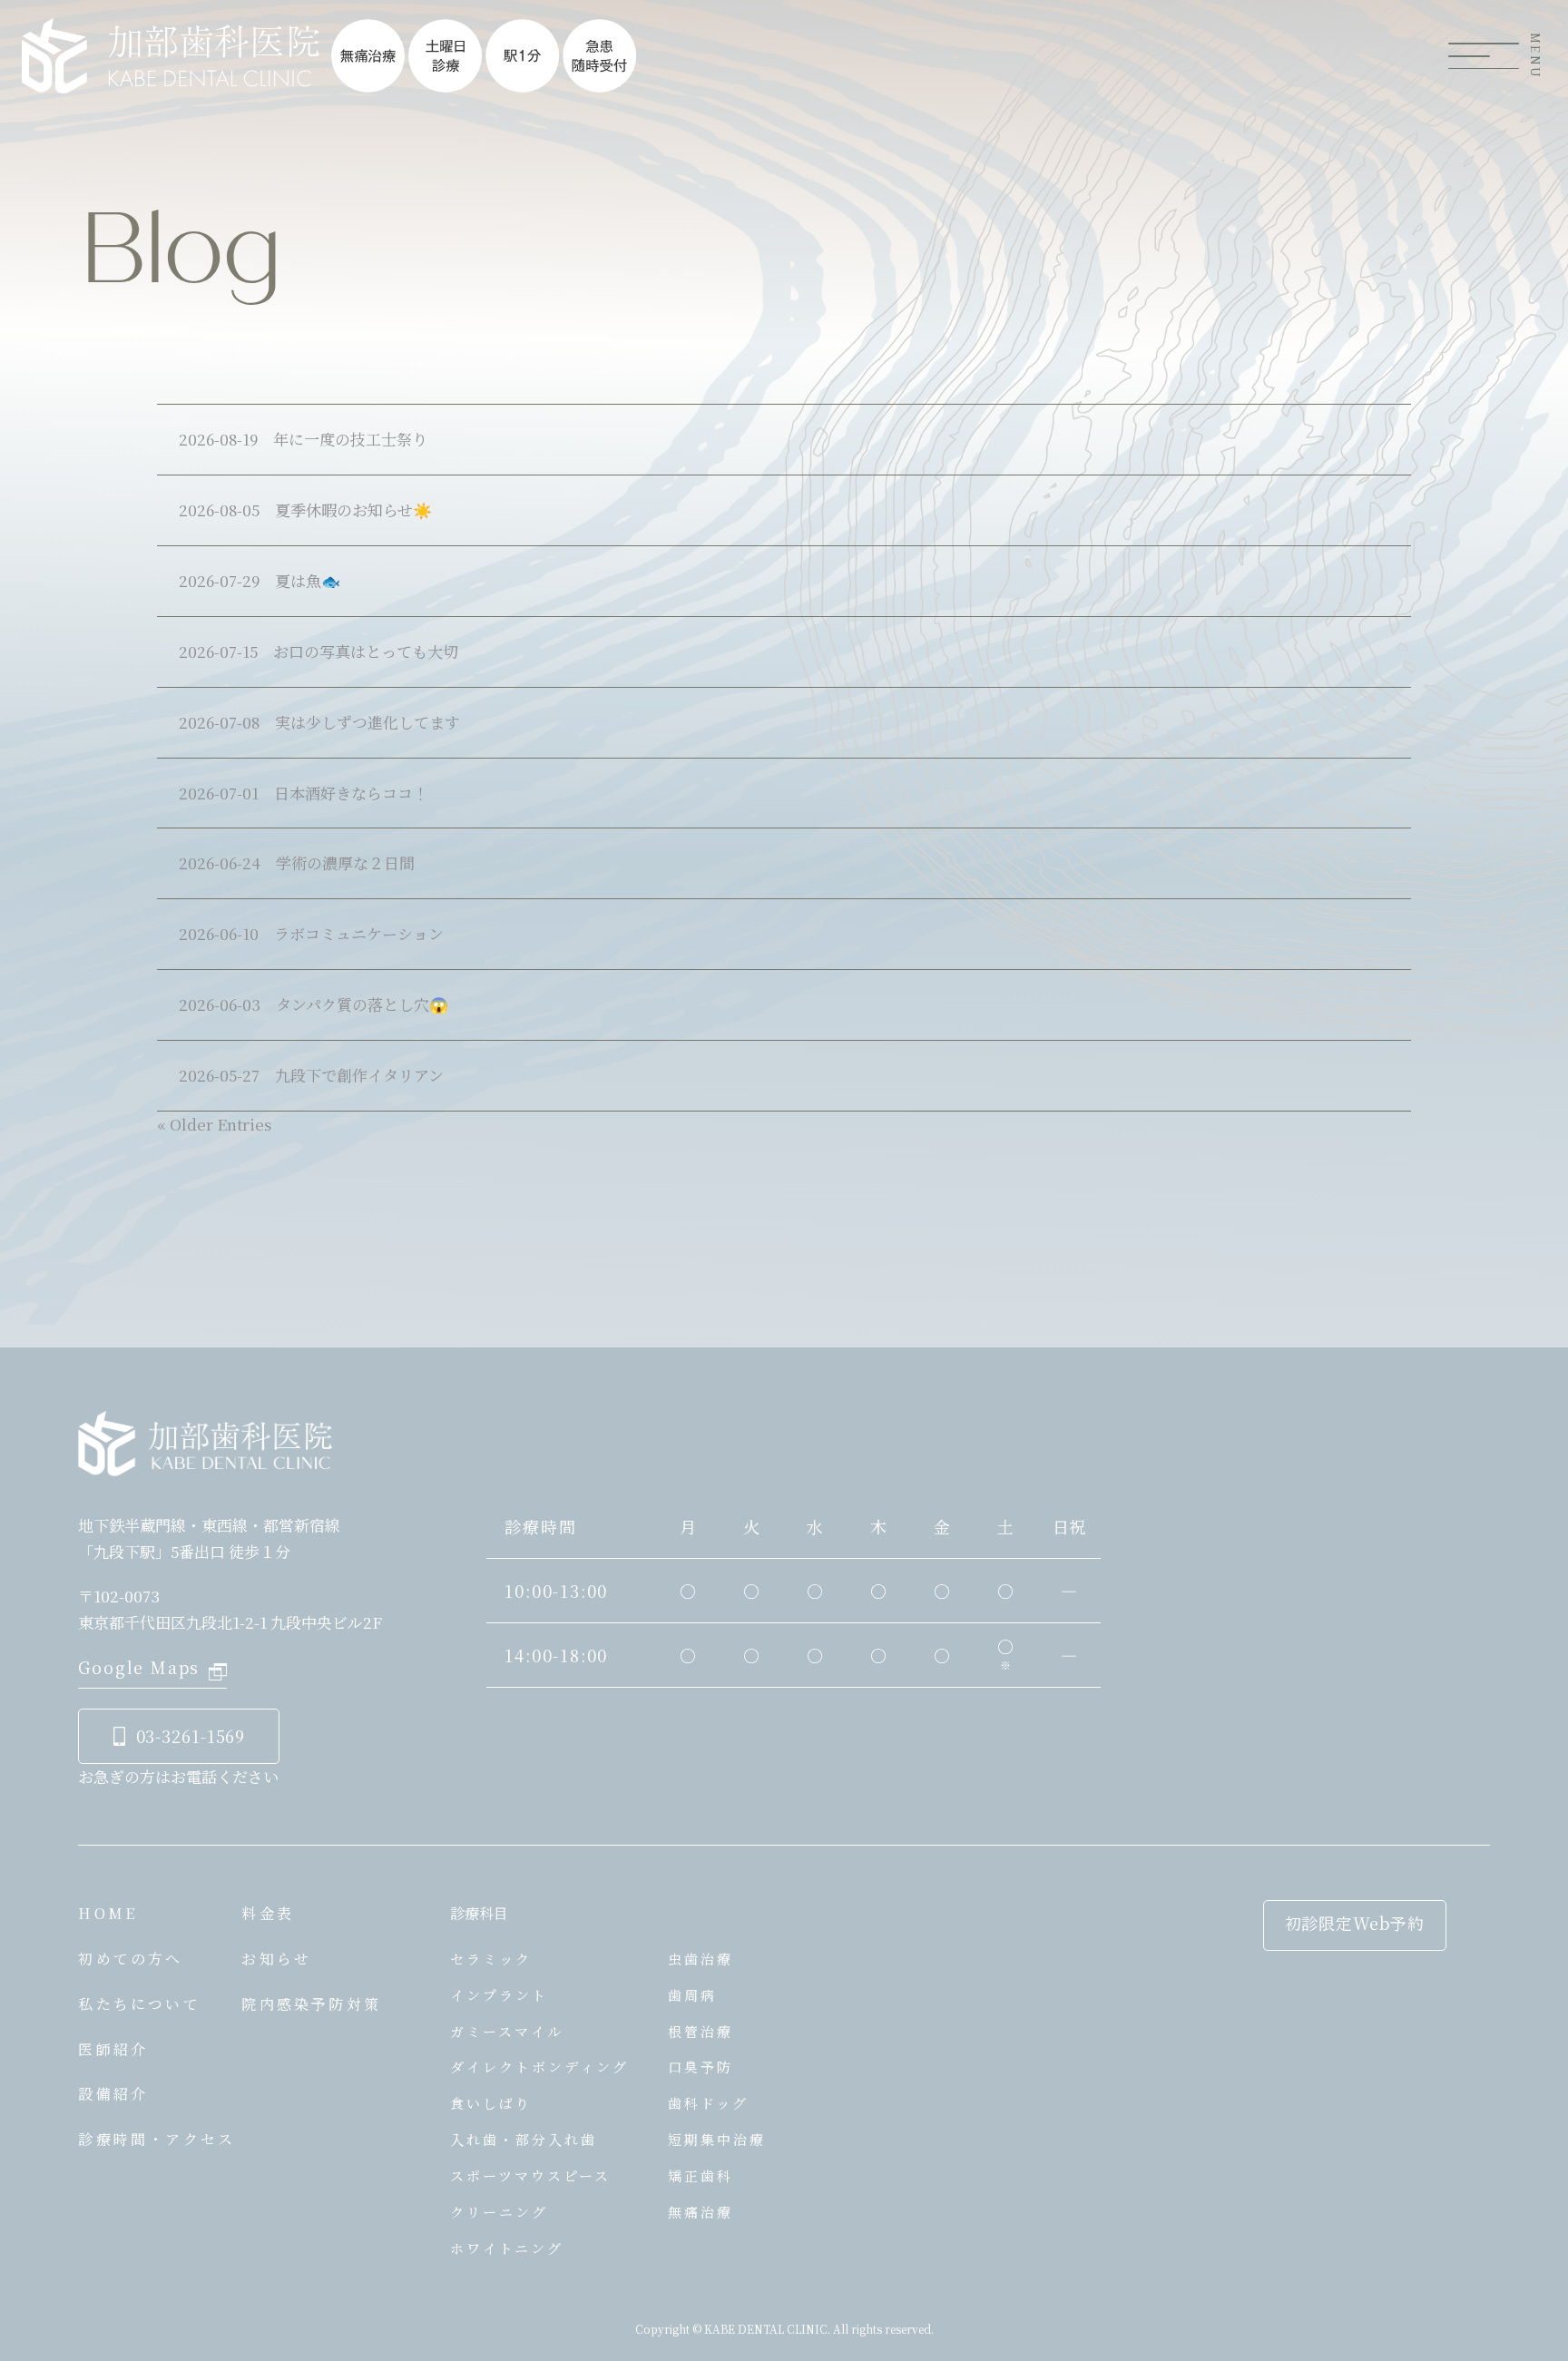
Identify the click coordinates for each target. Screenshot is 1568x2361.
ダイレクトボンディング (539, 2067)
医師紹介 (113, 2049)
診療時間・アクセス (157, 2139)
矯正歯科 (701, 2175)
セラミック (491, 1959)
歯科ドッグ (708, 2103)
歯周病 (692, 1995)
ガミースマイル (507, 2031)
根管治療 (701, 2031)
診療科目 (479, 1913)
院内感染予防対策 (311, 2004)
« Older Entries (214, 1124)
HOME (108, 1913)
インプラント (499, 1995)
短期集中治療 (717, 2139)
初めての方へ (130, 1959)
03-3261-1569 (191, 1736)
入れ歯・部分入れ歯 (524, 2139)
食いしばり (491, 2103)
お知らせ (276, 1959)
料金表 (268, 1913)
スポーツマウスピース (530, 2175)
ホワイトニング (507, 2248)
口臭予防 (701, 2067)
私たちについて (139, 2004)
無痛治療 (701, 2212)
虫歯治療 (701, 1959)
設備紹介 (113, 2094)
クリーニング (499, 2212)
